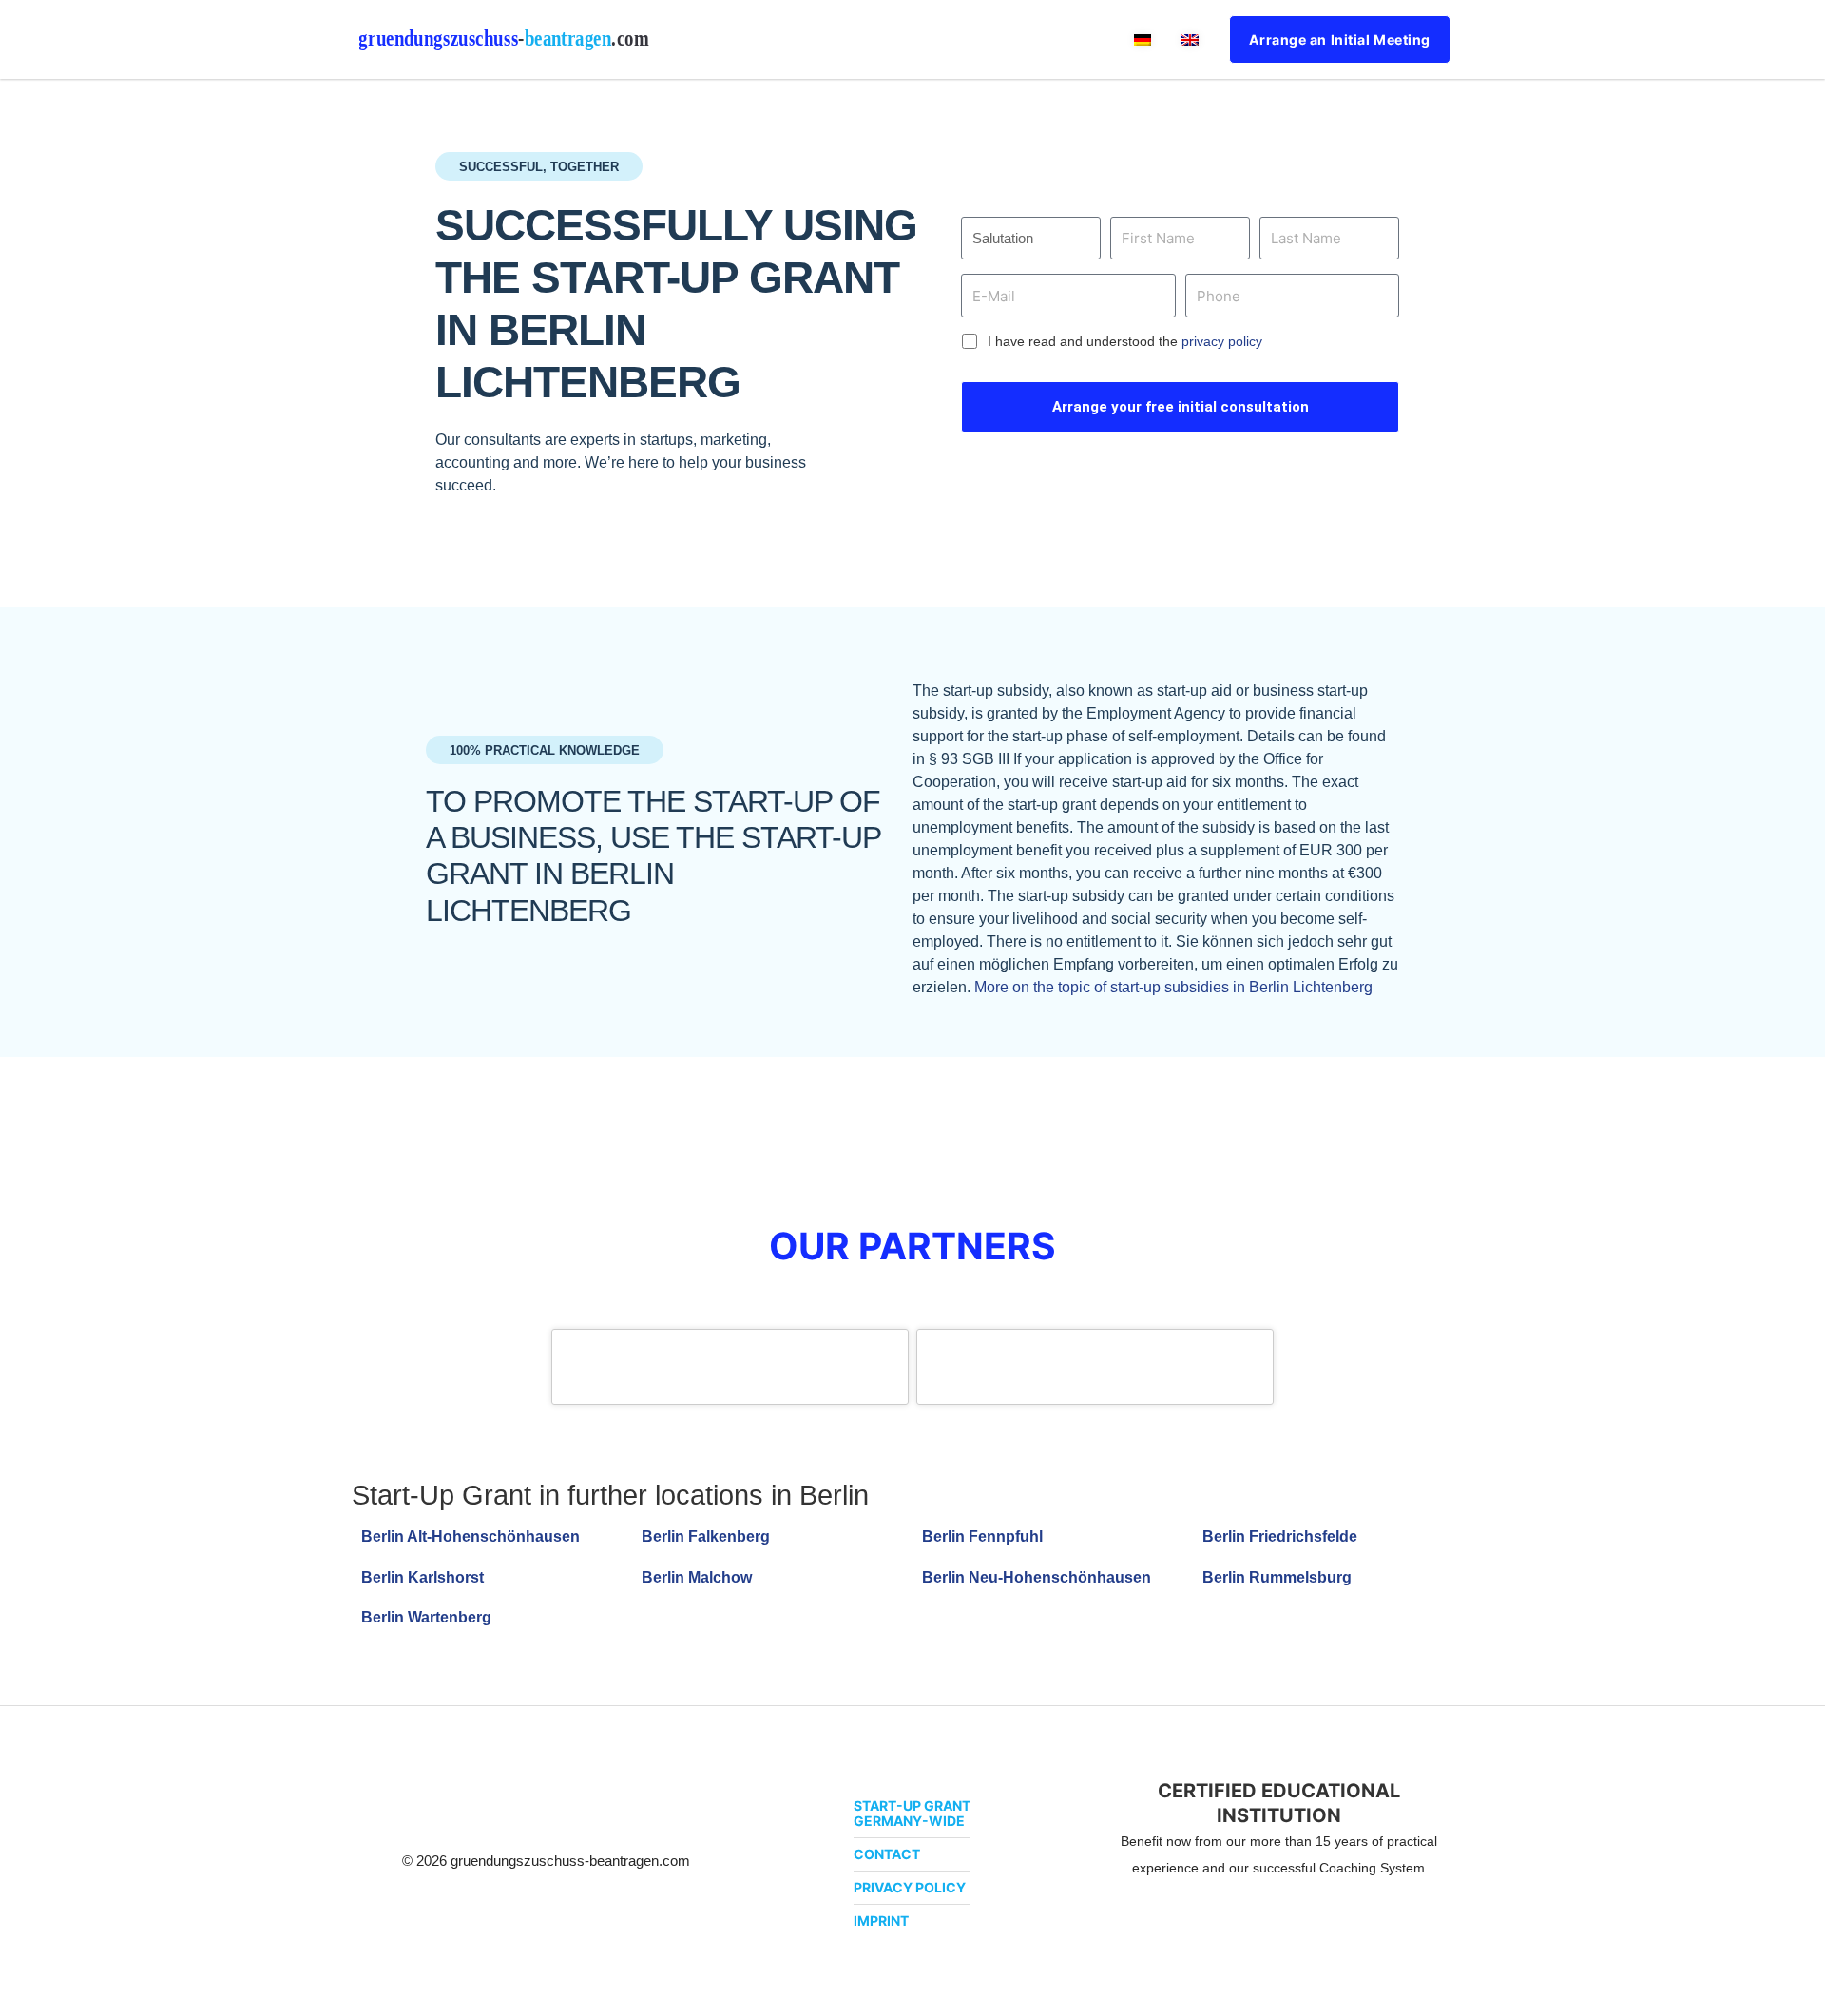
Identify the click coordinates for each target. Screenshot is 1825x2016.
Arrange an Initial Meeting (1340, 39)
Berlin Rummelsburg (1277, 1577)
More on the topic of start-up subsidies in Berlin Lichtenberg (1173, 987)
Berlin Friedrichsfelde (1280, 1536)
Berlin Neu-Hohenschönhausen (1037, 1577)
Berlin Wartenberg (426, 1617)
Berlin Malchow (697, 1577)
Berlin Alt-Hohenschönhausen (471, 1536)
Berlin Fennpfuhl (982, 1536)
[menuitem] (1143, 39)
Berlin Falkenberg (706, 1536)
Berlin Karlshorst (423, 1577)
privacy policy (1222, 341)
